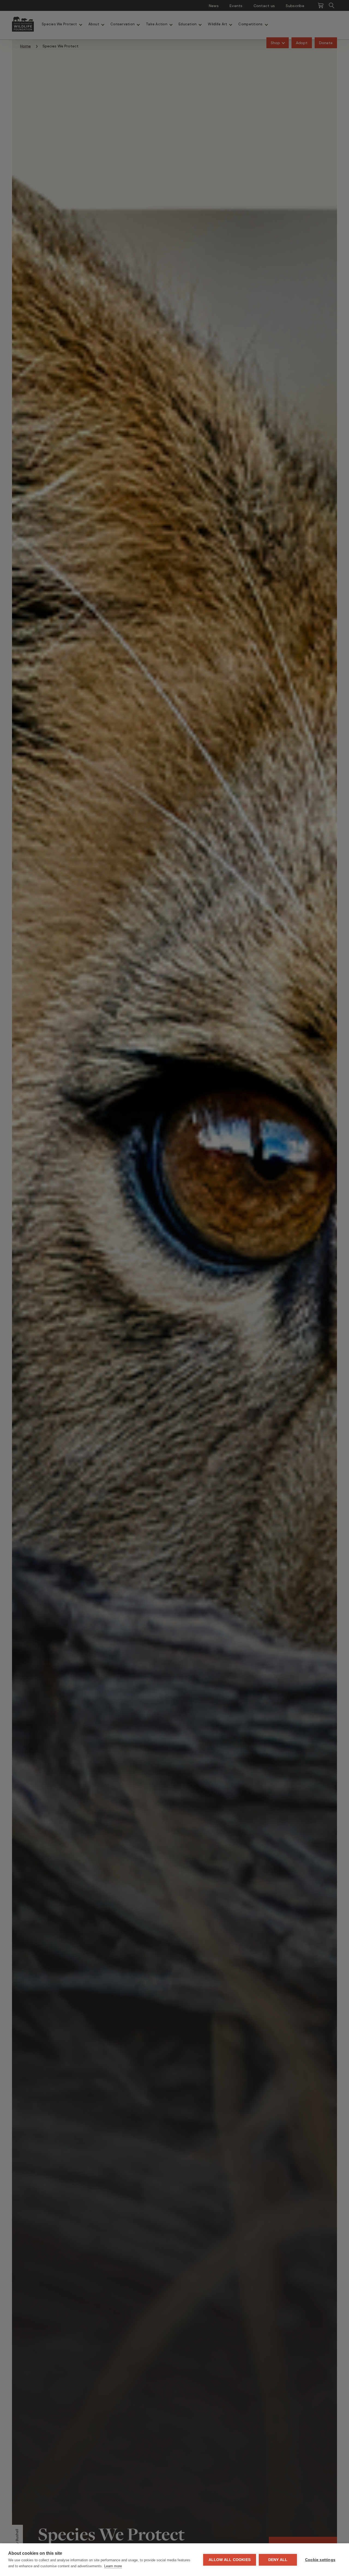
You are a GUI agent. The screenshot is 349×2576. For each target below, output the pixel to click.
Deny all (278, 2560)
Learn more (113, 2566)
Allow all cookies (230, 2560)
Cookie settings (320, 2560)
